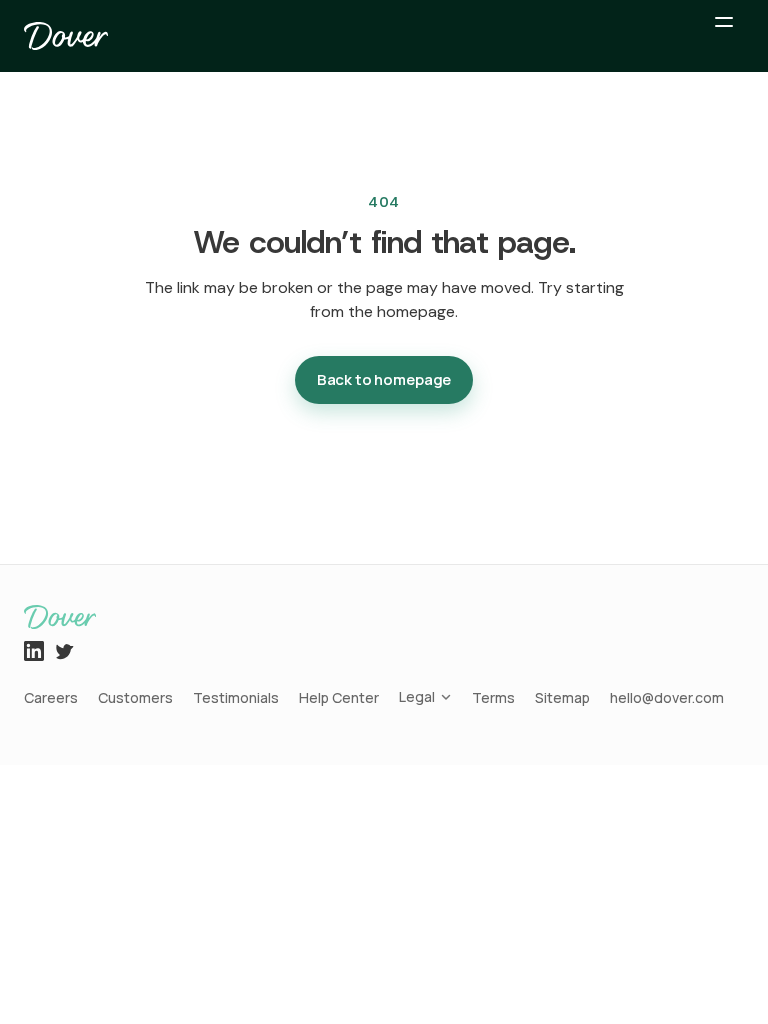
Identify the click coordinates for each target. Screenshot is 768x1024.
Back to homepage (384, 379)
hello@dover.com (667, 697)
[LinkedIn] (34, 651)
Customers (135, 697)
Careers (51, 697)
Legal (417, 696)
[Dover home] (66, 36)
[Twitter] (64, 651)
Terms (493, 697)
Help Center (339, 697)
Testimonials (236, 697)
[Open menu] (724, 36)
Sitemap (562, 697)
